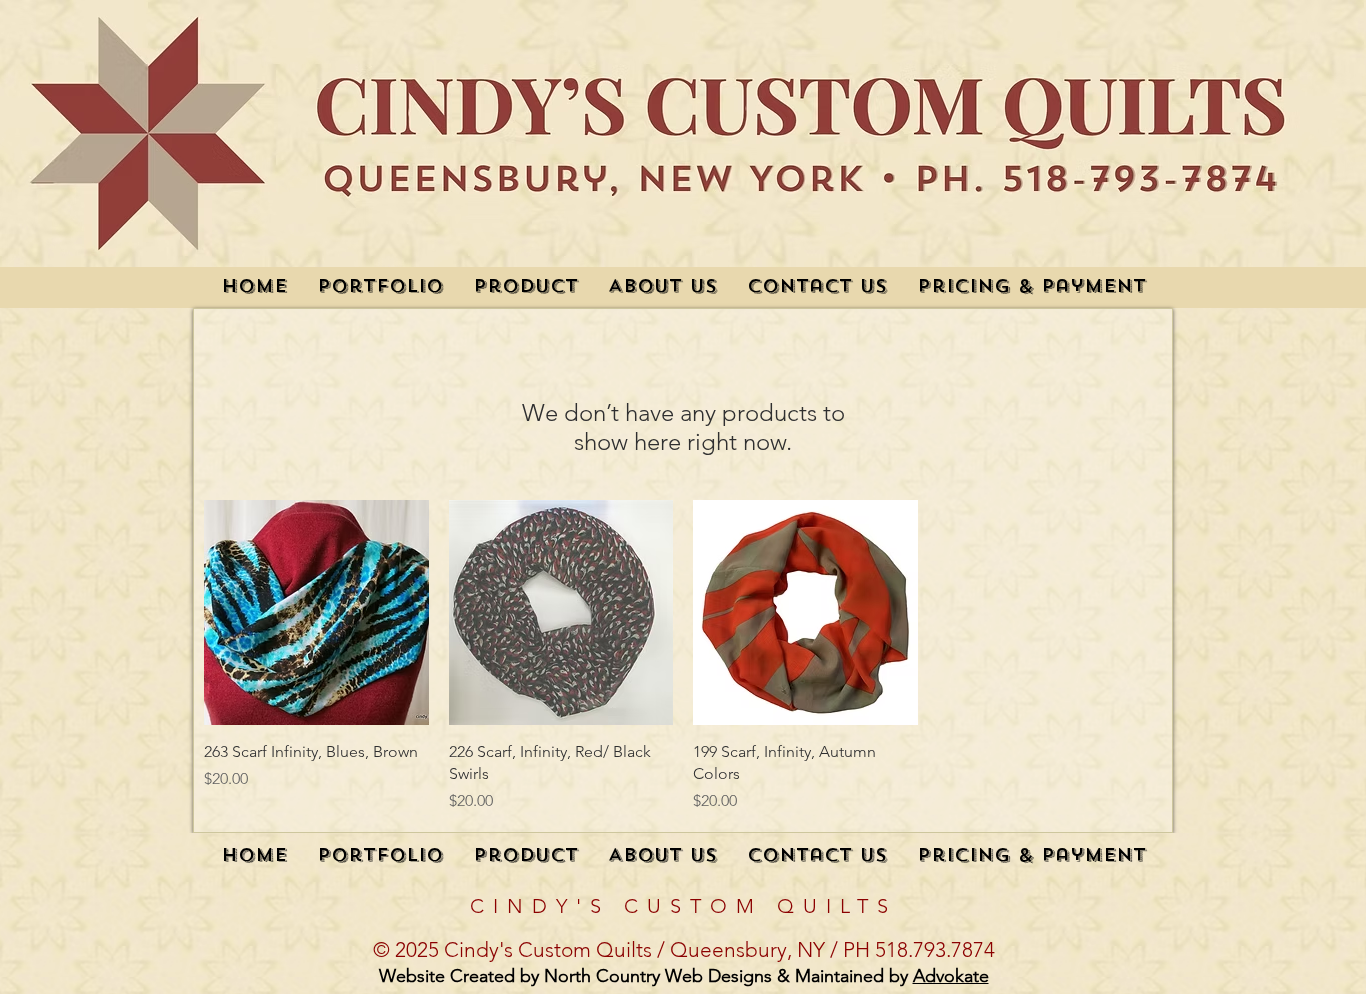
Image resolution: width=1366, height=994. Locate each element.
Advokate (951, 976)
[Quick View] (316, 612)
